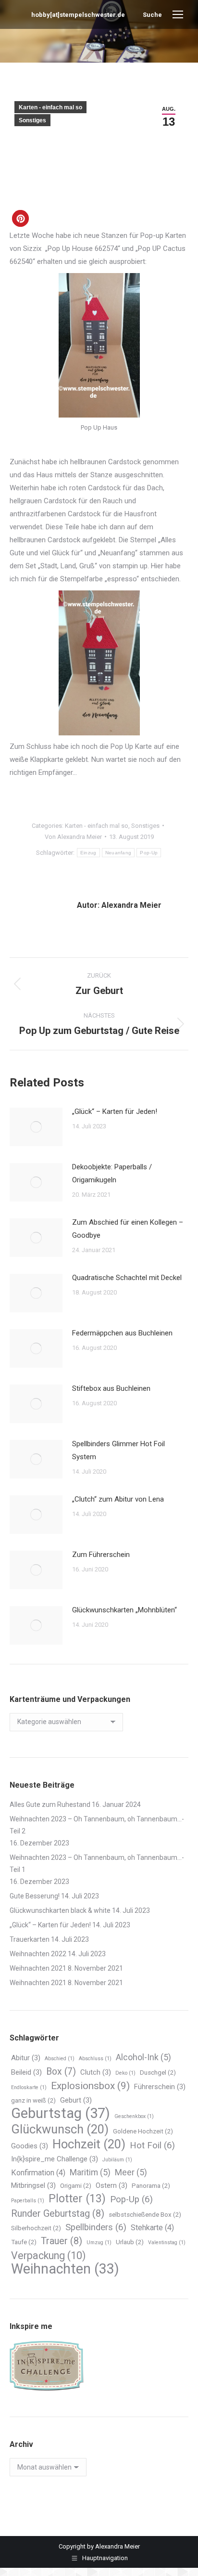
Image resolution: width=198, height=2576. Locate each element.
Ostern (111, 2185)
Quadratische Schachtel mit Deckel (127, 1278)
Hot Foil (152, 2145)
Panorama (151, 2186)
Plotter (77, 2199)
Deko (125, 2073)
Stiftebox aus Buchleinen (111, 1388)
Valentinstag (167, 2243)
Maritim (90, 2172)
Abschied (60, 2059)
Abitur (26, 2058)
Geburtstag (61, 2113)
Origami (76, 2186)
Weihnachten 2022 (38, 1954)
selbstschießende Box (145, 2215)
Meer (131, 2172)
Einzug (88, 853)
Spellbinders (96, 2227)
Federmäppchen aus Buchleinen (122, 1333)
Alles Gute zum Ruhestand (50, 1805)
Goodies (30, 2146)
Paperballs (28, 2201)
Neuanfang (118, 853)
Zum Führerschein (101, 1555)
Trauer (62, 2241)
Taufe (24, 2242)
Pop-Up (149, 853)
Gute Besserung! (35, 1896)
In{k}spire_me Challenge (55, 2159)
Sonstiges (32, 120)
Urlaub (130, 2242)
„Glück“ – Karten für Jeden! (115, 1111)
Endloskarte (29, 2087)
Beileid (26, 2072)
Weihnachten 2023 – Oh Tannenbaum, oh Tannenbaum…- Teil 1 (97, 1863)
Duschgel (158, 2073)
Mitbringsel (33, 2185)
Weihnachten (65, 2269)
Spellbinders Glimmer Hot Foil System (118, 1450)
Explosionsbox (90, 2086)
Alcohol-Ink (143, 2057)
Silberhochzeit (36, 2228)
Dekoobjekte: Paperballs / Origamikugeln (112, 1173)
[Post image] (36, 1127)
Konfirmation (38, 2173)
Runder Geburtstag (58, 2213)
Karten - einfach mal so (50, 107)
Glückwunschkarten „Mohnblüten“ (124, 1610)
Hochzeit (89, 2144)
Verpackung (48, 2256)
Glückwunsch (60, 2129)
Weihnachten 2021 (38, 1968)
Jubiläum (117, 2160)
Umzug (99, 2243)
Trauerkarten (30, 1939)
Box (61, 2072)
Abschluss (95, 2059)
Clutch (96, 2072)
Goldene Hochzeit (143, 2131)
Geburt (76, 2100)
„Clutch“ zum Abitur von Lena (118, 1499)
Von (73, 837)
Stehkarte (152, 2228)
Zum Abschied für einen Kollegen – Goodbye (128, 1229)
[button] (20, 218)
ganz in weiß (33, 2100)
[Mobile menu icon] (178, 14)
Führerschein (160, 2087)
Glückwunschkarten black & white (60, 1910)
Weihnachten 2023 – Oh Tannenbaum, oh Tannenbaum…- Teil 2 (97, 1825)
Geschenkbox (134, 2116)
